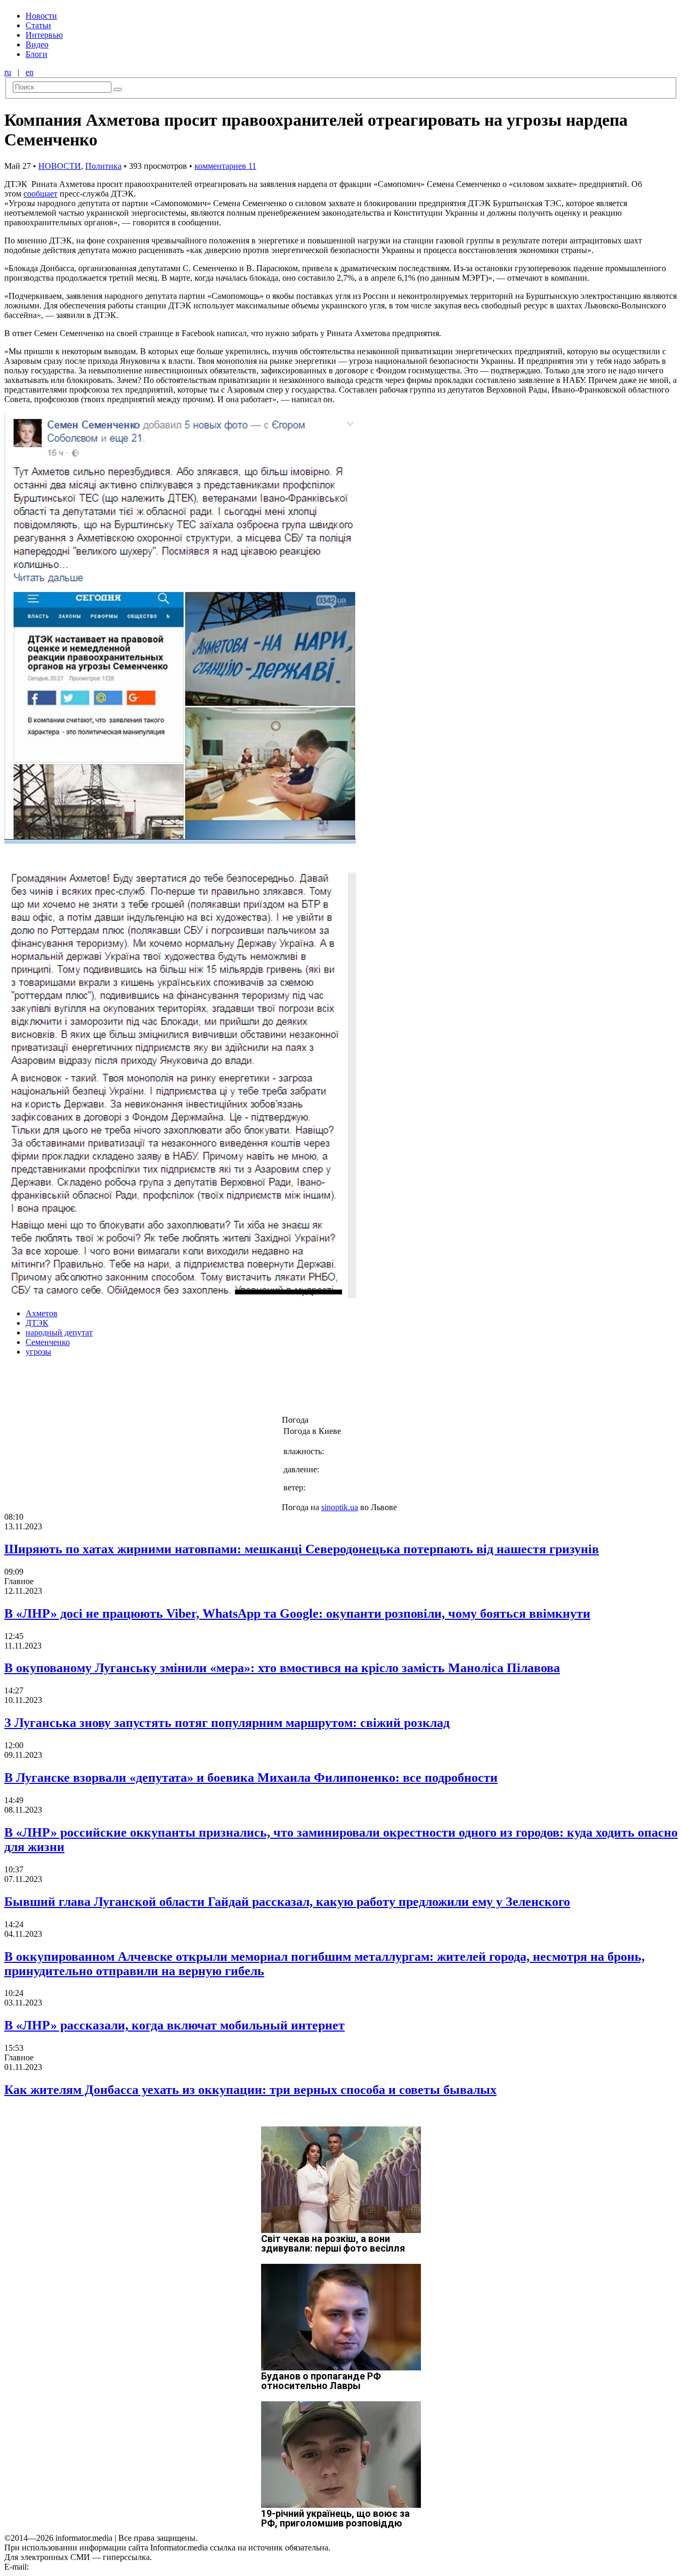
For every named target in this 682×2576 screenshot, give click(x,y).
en (30, 72)
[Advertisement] (172, 1389)
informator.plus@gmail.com (78, 2567)
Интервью (44, 35)
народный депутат (59, 1332)
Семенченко (48, 1342)
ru (8, 72)
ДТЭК (37, 1323)
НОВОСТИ (60, 166)
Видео (37, 44)
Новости (41, 16)
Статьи (38, 25)
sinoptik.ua (340, 1507)
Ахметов (42, 1313)
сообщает (40, 194)
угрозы (38, 1352)
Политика (103, 166)
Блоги (36, 54)
